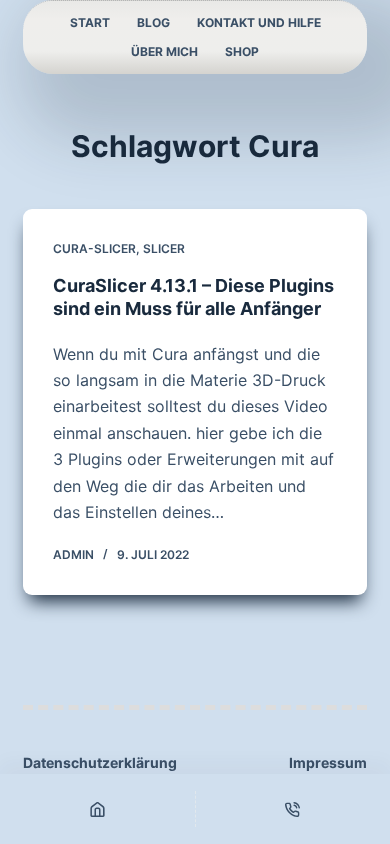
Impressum (328, 763)
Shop (242, 51)
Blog (153, 22)
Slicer (164, 248)
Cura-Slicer (94, 248)
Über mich (164, 51)
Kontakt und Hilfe (259, 22)
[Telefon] (293, 809)
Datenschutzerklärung (100, 763)
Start (90, 22)
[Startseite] (97, 809)
